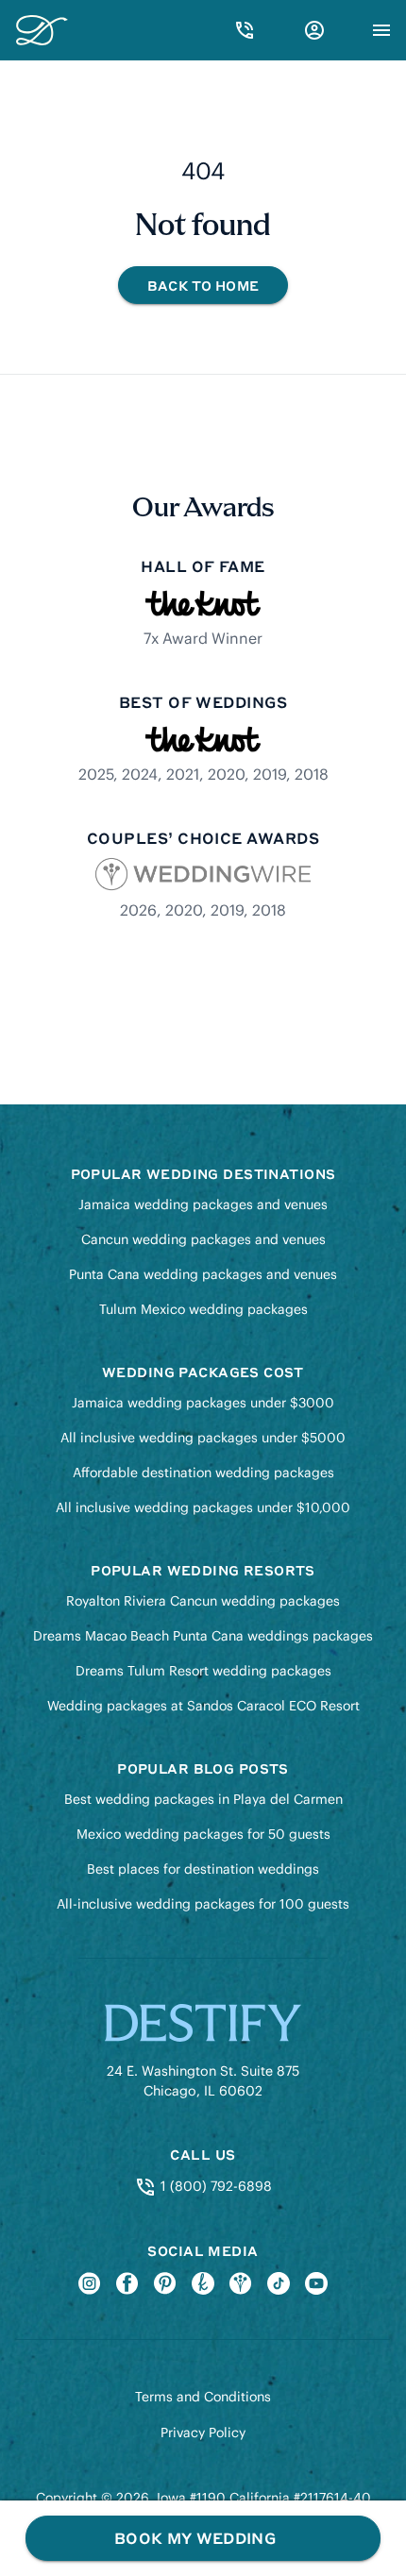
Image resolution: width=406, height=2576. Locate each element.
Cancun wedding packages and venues (203, 1239)
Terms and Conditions (203, 2397)
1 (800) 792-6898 (214, 2186)
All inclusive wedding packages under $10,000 (203, 1507)
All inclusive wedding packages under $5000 (203, 1438)
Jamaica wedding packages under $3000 (203, 1403)
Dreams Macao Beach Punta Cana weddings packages (203, 1636)
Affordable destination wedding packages (203, 1473)
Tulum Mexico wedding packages (203, 1309)
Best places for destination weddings (203, 1869)
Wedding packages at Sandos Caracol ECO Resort (203, 1706)
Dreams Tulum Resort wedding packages (203, 1671)
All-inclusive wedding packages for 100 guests (203, 1904)
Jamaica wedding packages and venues (203, 1204)
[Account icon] (314, 30)
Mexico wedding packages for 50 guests (203, 1834)
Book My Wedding (195, 2538)
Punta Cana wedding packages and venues (203, 1274)
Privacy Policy (203, 2433)
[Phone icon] (245, 30)
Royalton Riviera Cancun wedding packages (203, 1601)
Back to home (203, 285)
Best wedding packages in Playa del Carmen (203, 1799)
